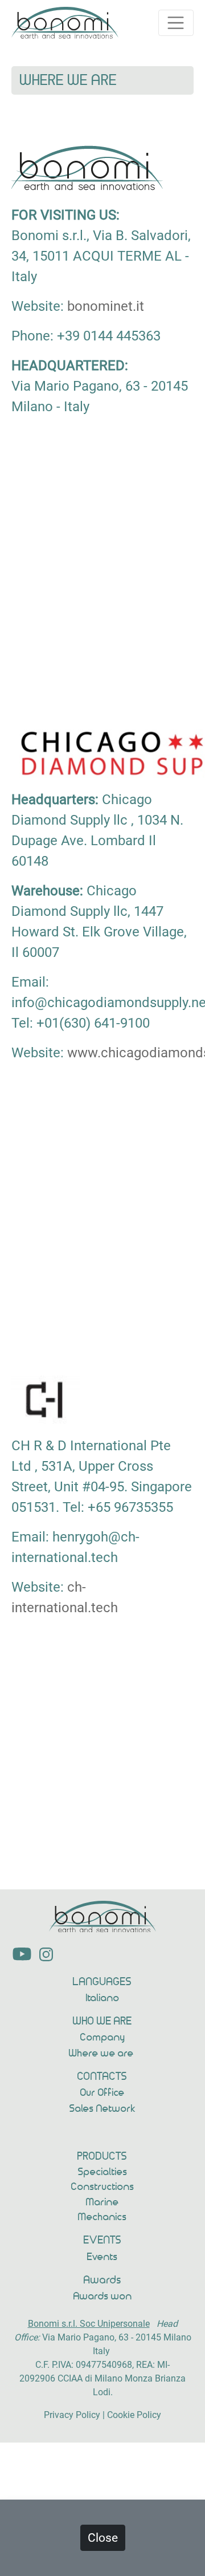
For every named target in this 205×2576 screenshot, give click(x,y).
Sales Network (103, 2109)
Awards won (103, 2297)
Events (102, 2257)
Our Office (102, 2093)
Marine (102, 2202)
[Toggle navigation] (176, 23)
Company (103, 2038)
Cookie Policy (134, 2415)
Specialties (103, 2172)
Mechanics (102, 2217)
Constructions (103, 2187)
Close (103, 2538)
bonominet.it (106, 306)
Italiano (103, 1998)
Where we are (102, 2054)
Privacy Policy (72, 2415)
